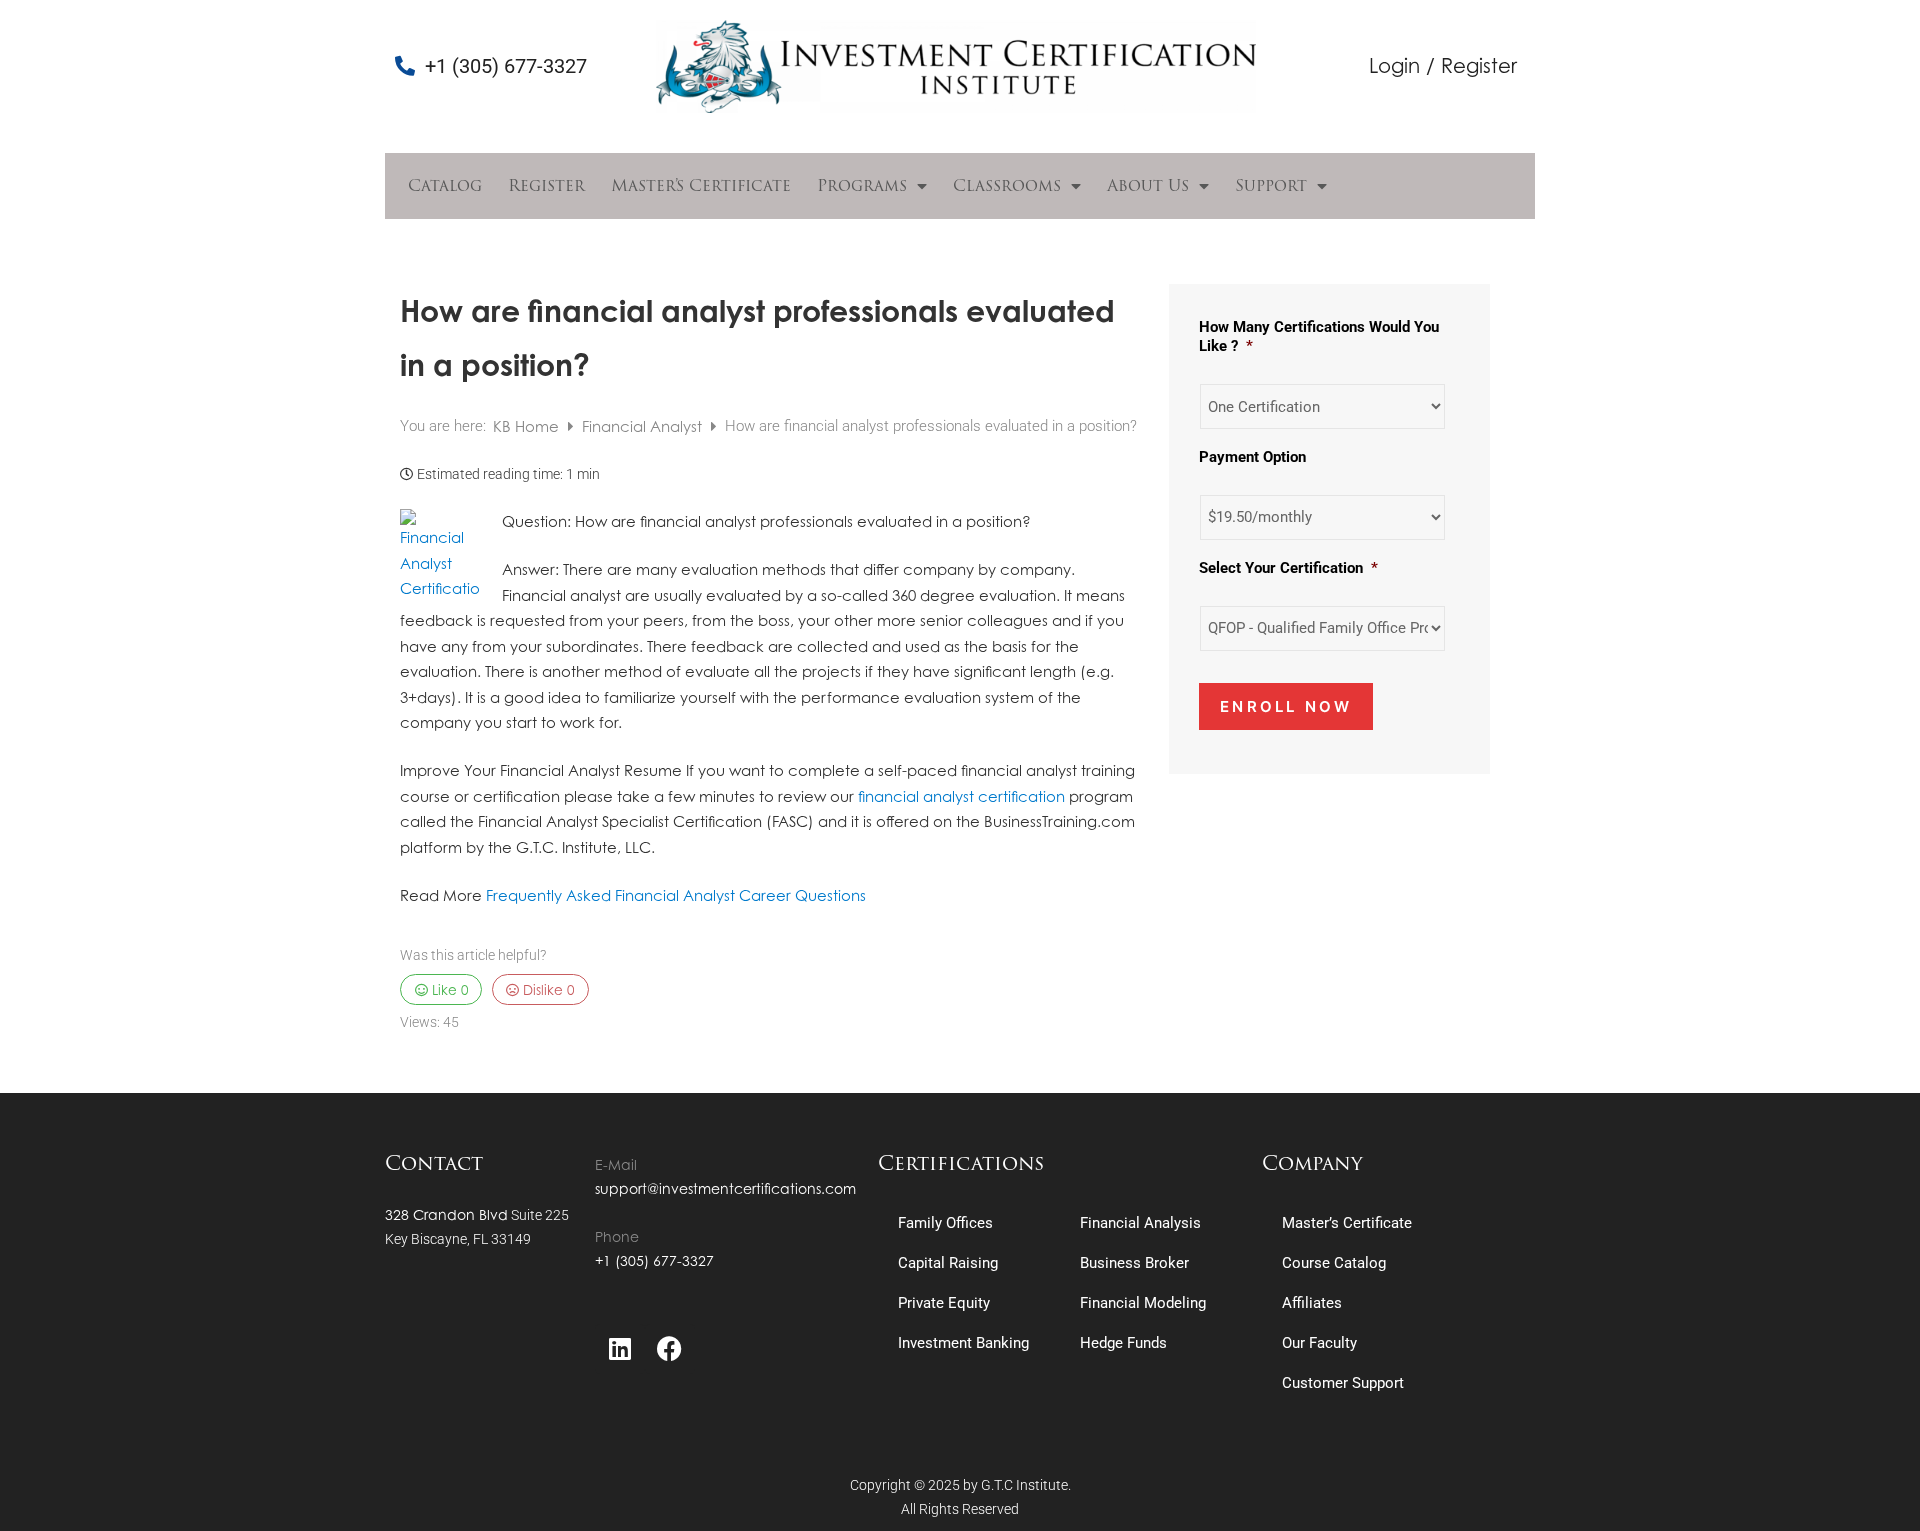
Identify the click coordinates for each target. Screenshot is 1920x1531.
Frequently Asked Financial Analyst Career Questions (676, 895)
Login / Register (1443, 65)
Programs (862, 185)
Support (1271, 185)
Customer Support (1343, 1383)
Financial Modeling (1143, 1303)
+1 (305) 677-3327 (654, 1260)
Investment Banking (963, 1343)
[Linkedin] (620, 1349)
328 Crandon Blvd (446, 1214)
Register (546, 185)
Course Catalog (1334, 1263)
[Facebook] (670, 1349)
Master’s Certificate (701, 185)
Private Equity (944, 1303)
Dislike (546, 989)
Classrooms (1007, 185)
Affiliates (1312, 1303)
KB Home (528, 426)
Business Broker (1134, 1263)
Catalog (445, 185)
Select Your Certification (1288, 568)
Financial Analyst (644, 426)
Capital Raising (948, 1263)
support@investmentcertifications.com (725, 1188)
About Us (1148, 185)
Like (448, 989)
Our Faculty (1319, 1343)
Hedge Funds (1123, 1343)
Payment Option (1252, 457)
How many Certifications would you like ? (1319, 337)
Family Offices (945, 1223)
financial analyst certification (961, 796)
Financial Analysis (1140, 1223)
